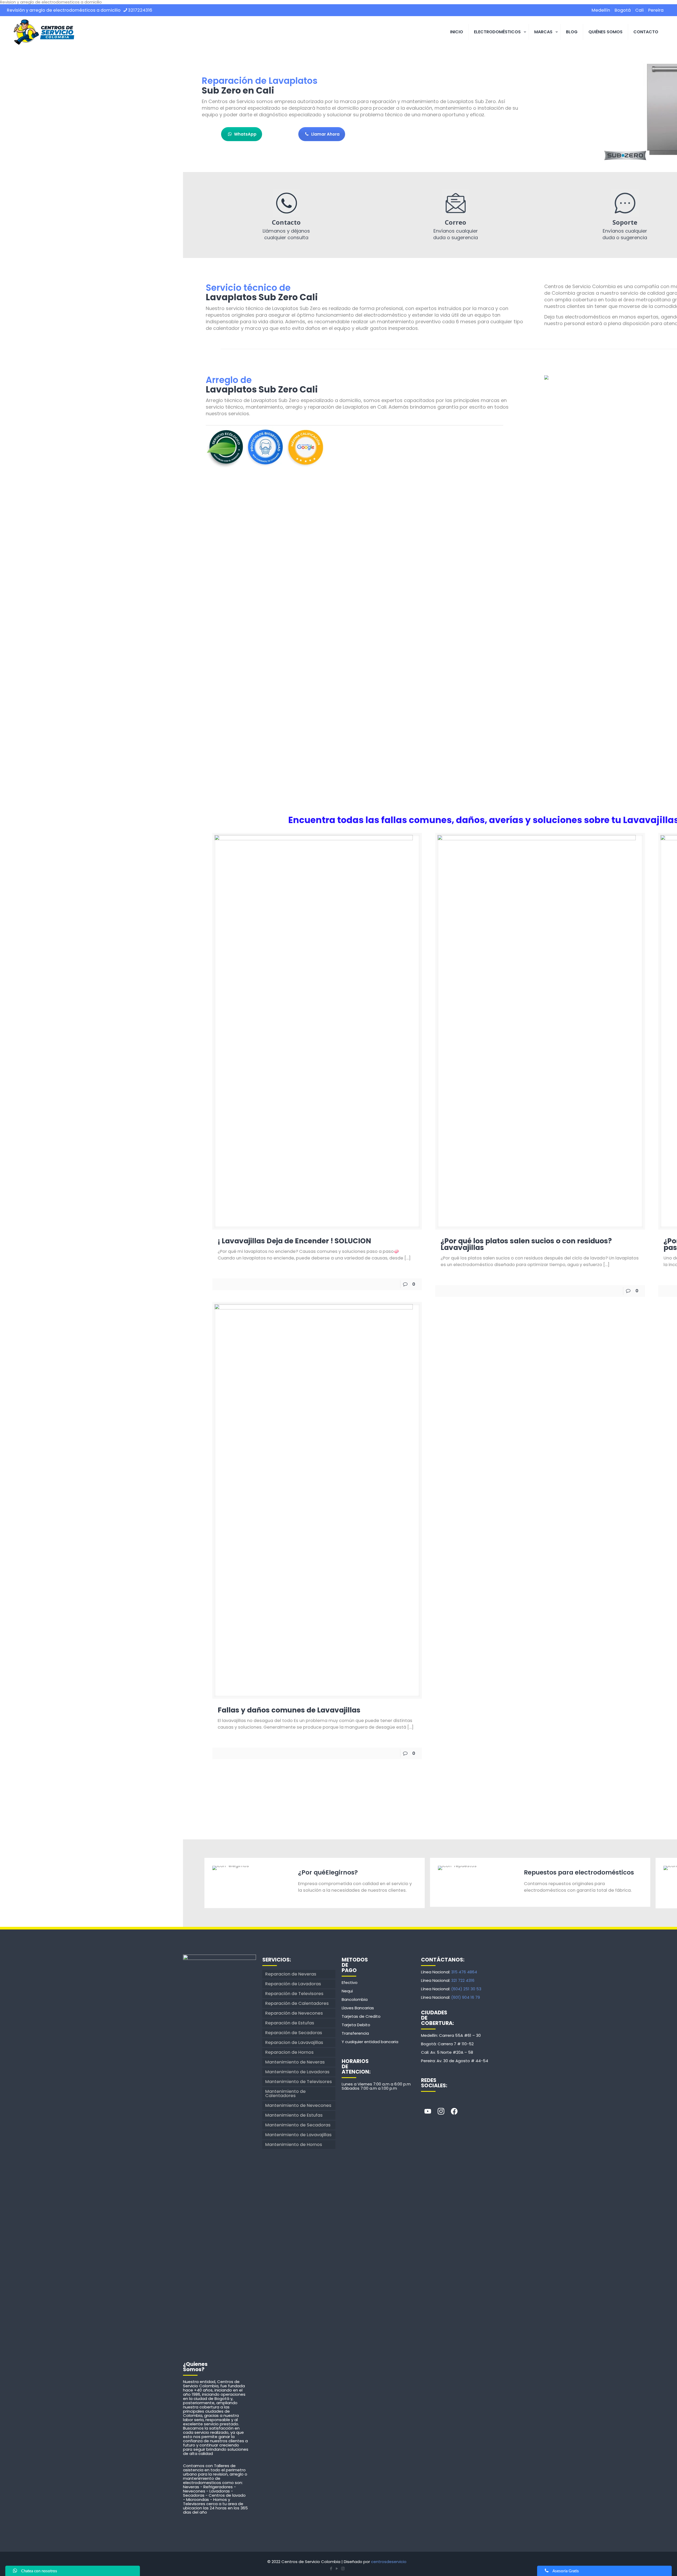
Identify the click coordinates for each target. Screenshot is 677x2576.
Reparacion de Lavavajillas (294, 2042)
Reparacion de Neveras (291, 1974)
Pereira (656, 10)
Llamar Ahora (325, 134)
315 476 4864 (464, 1972)
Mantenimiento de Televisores (299, 2082)
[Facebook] (454, 2112)
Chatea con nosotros (39, 2571)
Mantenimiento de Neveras (295, 2062)
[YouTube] (337, 2568)
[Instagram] (441, 2112)
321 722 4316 (463, 1980)
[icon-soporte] (625, 203)
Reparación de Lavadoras (293, 1984)
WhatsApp (245, 134)
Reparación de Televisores (294, 1994)
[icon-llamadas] (286, 203)
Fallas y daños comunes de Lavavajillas (289, 1710)
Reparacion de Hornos (289, 2052)
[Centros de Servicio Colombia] (44, 32)
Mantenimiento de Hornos (294, 2145)
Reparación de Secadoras (294, 2033)
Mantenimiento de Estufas (294, 2115)
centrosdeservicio (389, 2562)
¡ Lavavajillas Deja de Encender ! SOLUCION (294, 1241)
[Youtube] (428, 2112)
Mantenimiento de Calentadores (285, 2093)
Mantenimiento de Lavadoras (297, 2072)
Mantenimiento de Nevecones (298, 2105)
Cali (639, 10)
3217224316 (140, 10)
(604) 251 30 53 (466, 1989)
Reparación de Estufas (290, 2023)
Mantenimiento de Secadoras (298, 2125)
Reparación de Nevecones (294, 2013)
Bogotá (623, 10)
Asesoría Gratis (566, 2571)
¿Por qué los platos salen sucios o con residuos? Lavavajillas (526, 1244)
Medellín (601, 10)
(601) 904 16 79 (466, 1997)
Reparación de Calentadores (297, 2003)
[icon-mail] (456, 203)
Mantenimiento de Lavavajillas (298, 2135)
